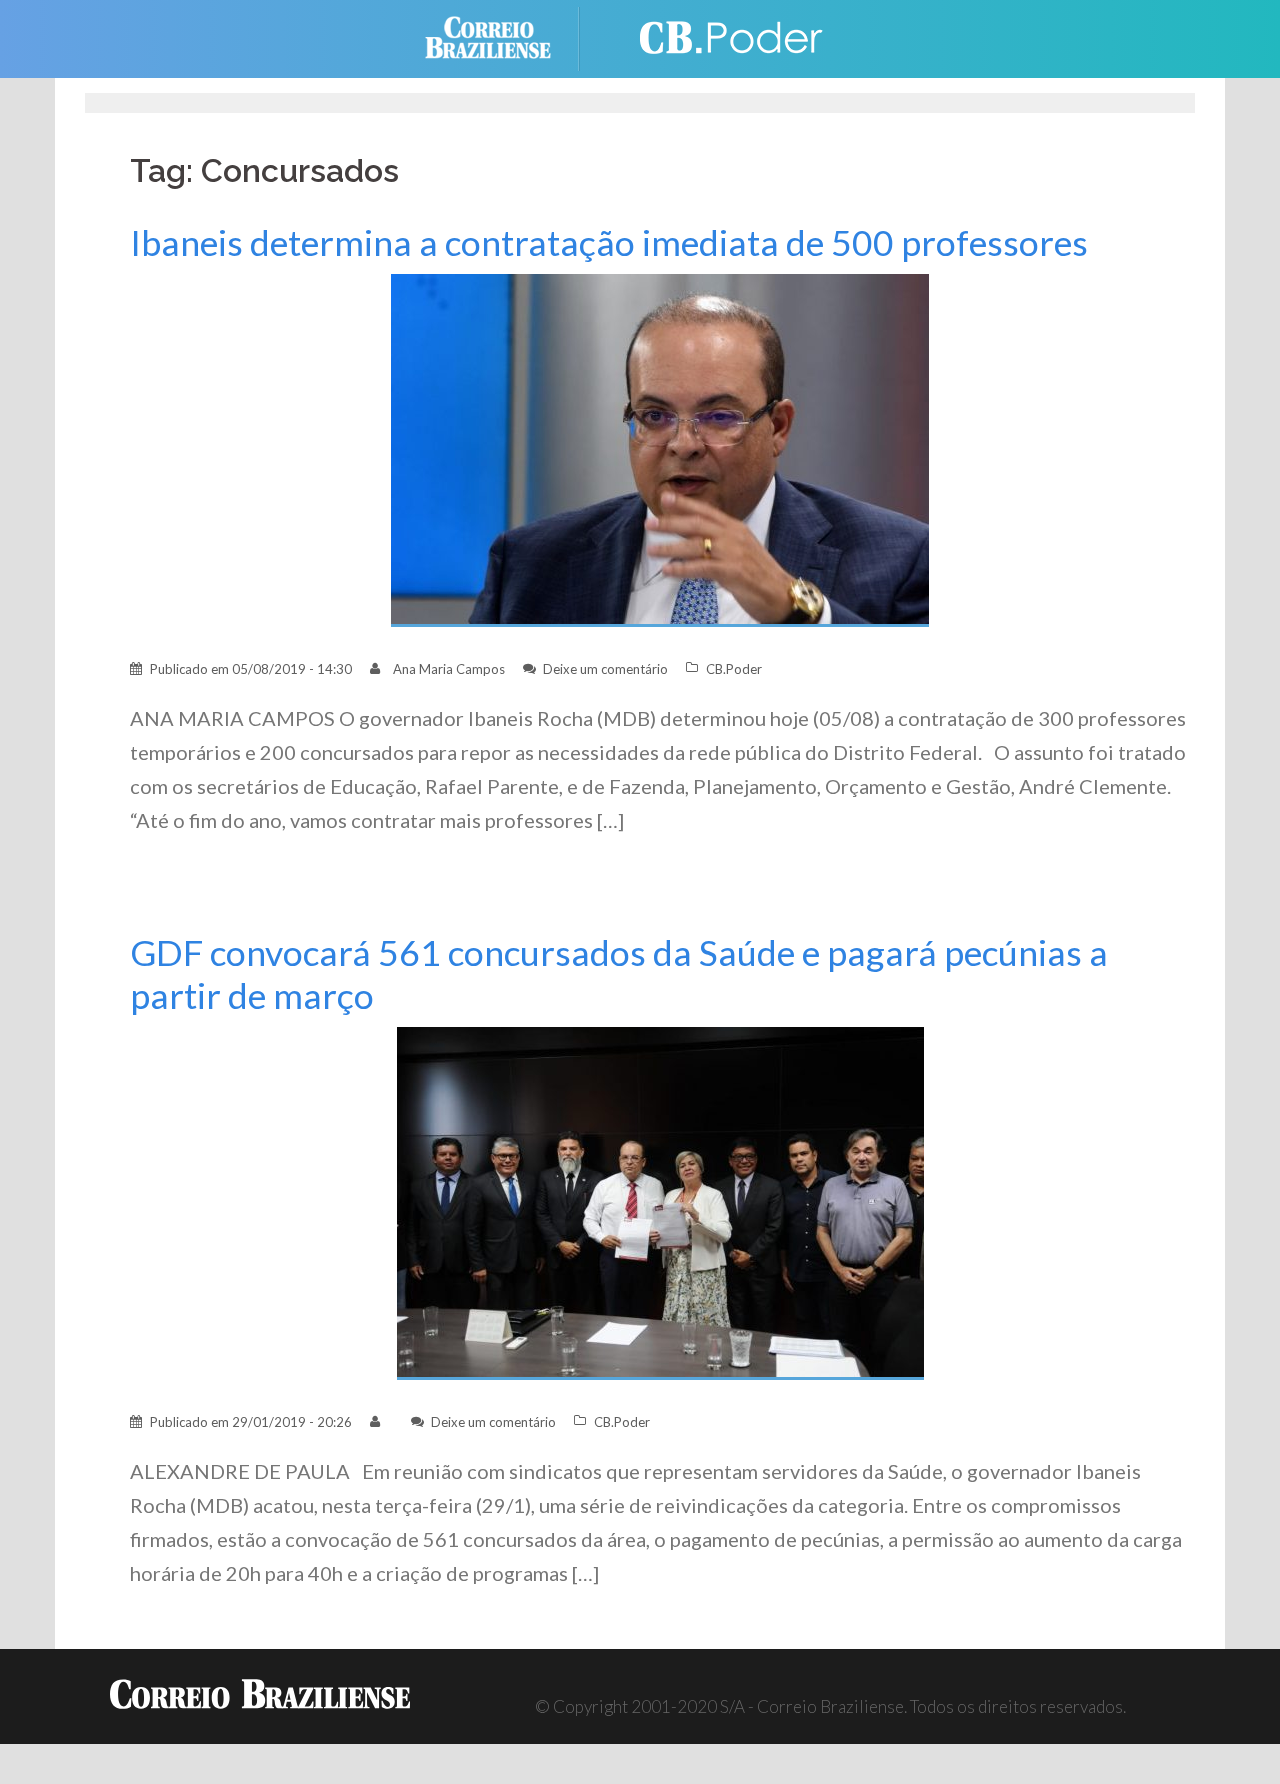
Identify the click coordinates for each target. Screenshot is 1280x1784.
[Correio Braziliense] (503, 36)
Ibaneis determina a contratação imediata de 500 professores (609, 242)
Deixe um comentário (605, 669)
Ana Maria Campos (449, 669)
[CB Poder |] (720, 36)
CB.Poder (734, 669)
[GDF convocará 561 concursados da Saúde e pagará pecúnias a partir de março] (660, 1201)
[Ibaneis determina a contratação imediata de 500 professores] (660, 448)
